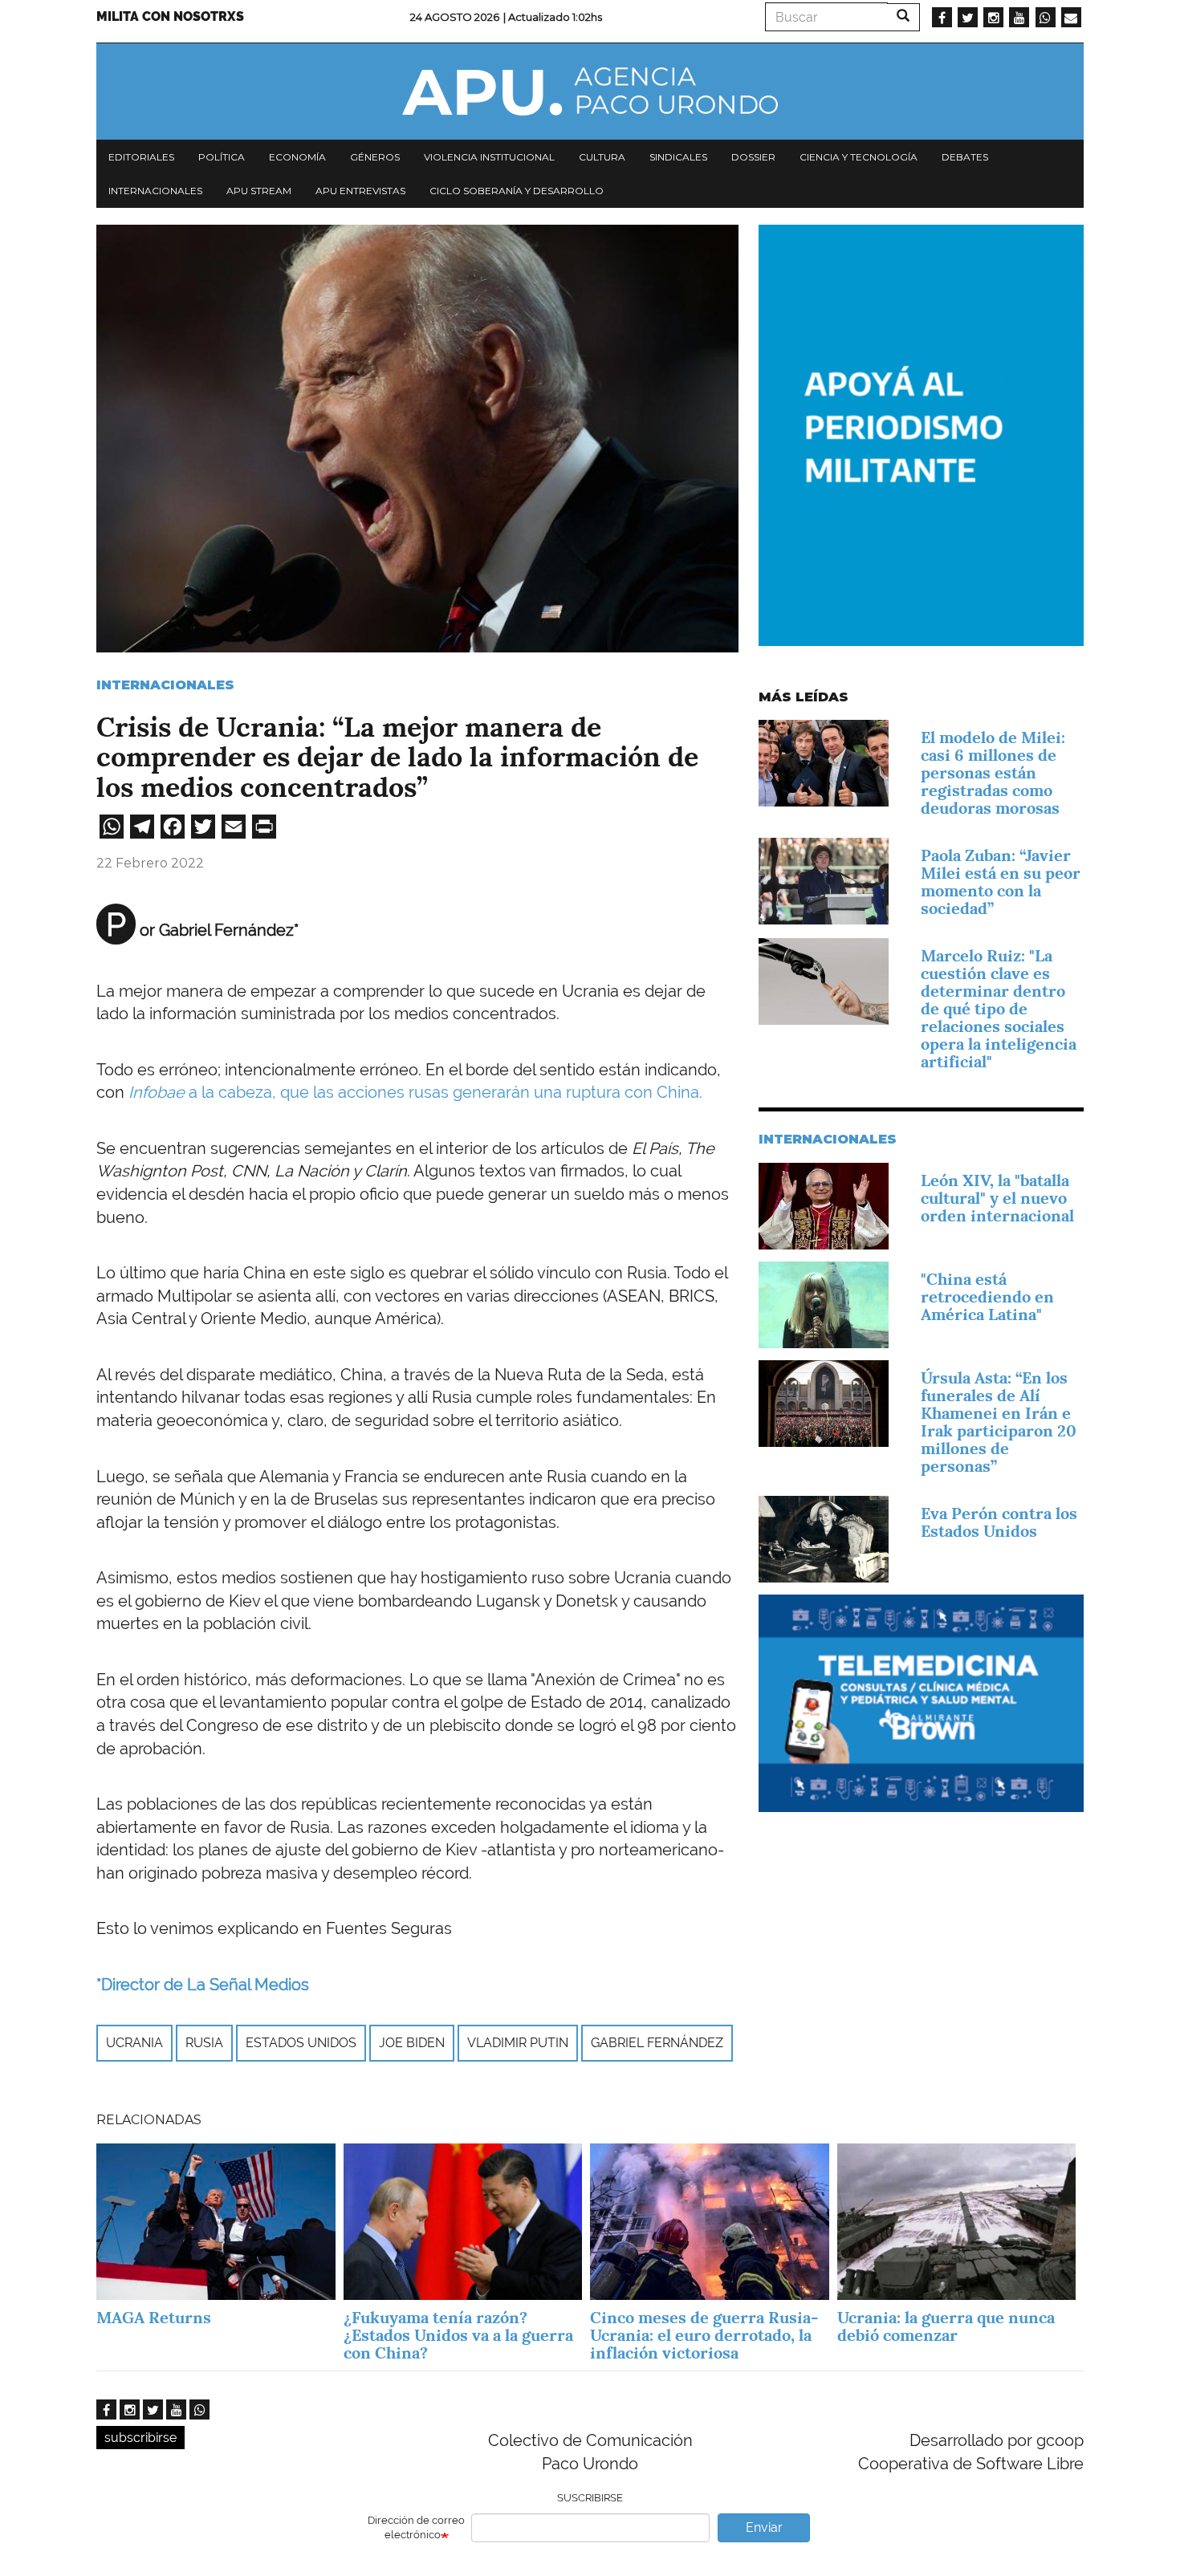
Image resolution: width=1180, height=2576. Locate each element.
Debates (965, 157)
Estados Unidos (301, 2043)
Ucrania (134, 2043)
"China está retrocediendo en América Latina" (987, 1297)
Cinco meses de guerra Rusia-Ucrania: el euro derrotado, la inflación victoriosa (704, 2335)
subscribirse (140, 2438)
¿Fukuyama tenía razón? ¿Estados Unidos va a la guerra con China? (458, 2335)
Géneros (375, 157)
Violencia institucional (489, 157)
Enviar (764, 2527)
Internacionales (155, 191)
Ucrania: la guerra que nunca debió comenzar (946, 2326)
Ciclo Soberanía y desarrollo (517, 191)
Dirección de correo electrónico (416, 2528)
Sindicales (678, 157)
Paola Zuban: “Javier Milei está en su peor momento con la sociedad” (1001, 882)
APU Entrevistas (360, 191)
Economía (297, 157)
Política (222, 157)
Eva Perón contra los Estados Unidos (999, 1522)
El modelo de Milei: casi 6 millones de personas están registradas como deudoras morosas (993, 773)
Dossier (753, 157)
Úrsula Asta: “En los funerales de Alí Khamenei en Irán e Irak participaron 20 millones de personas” (999, 1422)
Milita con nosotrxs (170, 16)
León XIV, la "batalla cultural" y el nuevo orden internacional (997, 1198)
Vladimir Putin (518, 2043)
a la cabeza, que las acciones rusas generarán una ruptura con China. (415, 1092)
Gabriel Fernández (657, 2043)
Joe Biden (412, 2043)
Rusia (204, 2043)
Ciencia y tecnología (859, 157)
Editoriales (141, 157)
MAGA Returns (154, 2318)
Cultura (602, 157)
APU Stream (259, 191)
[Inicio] (590, 91)
